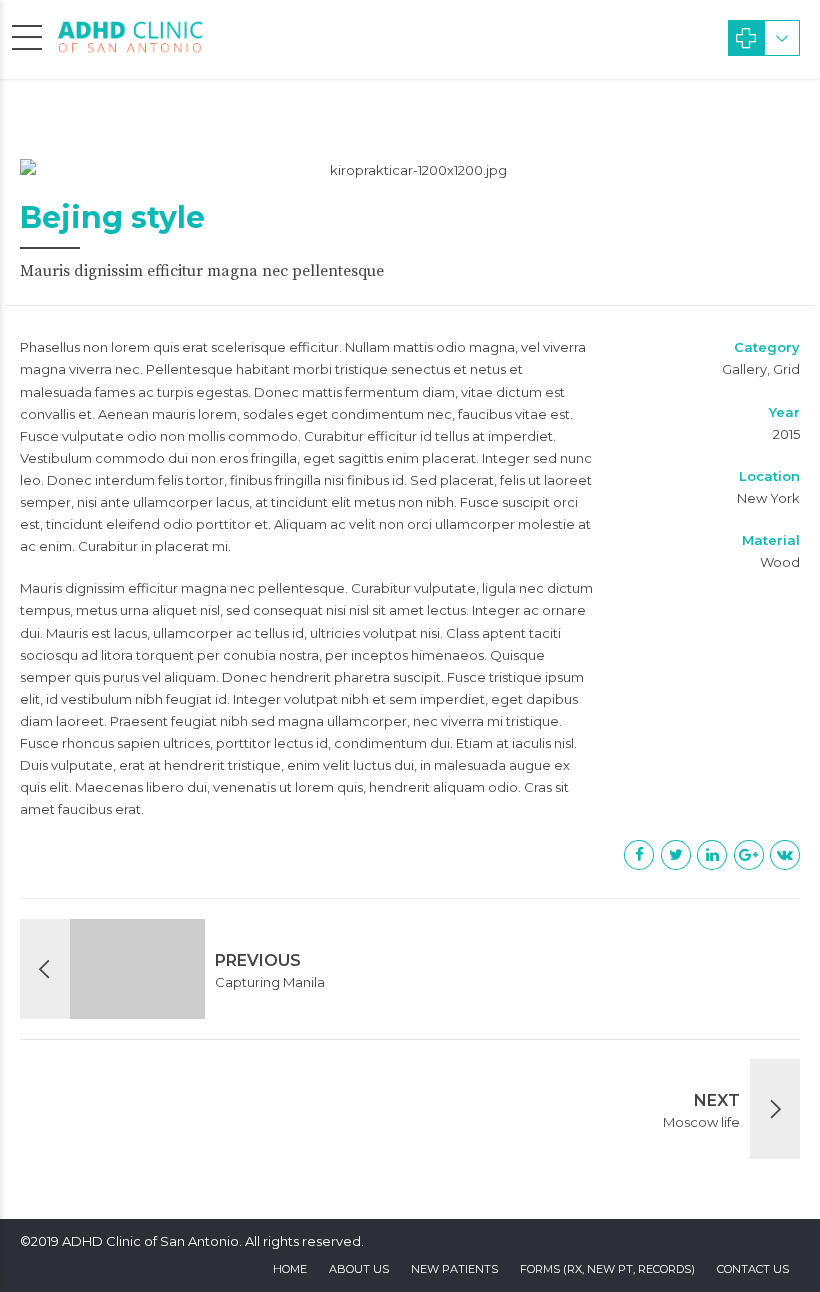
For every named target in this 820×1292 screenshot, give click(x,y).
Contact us (753, 1269)
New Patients (454, 1269)
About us (359, 1269)
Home (290, 1269)
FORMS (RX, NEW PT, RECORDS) (607, 1269)
